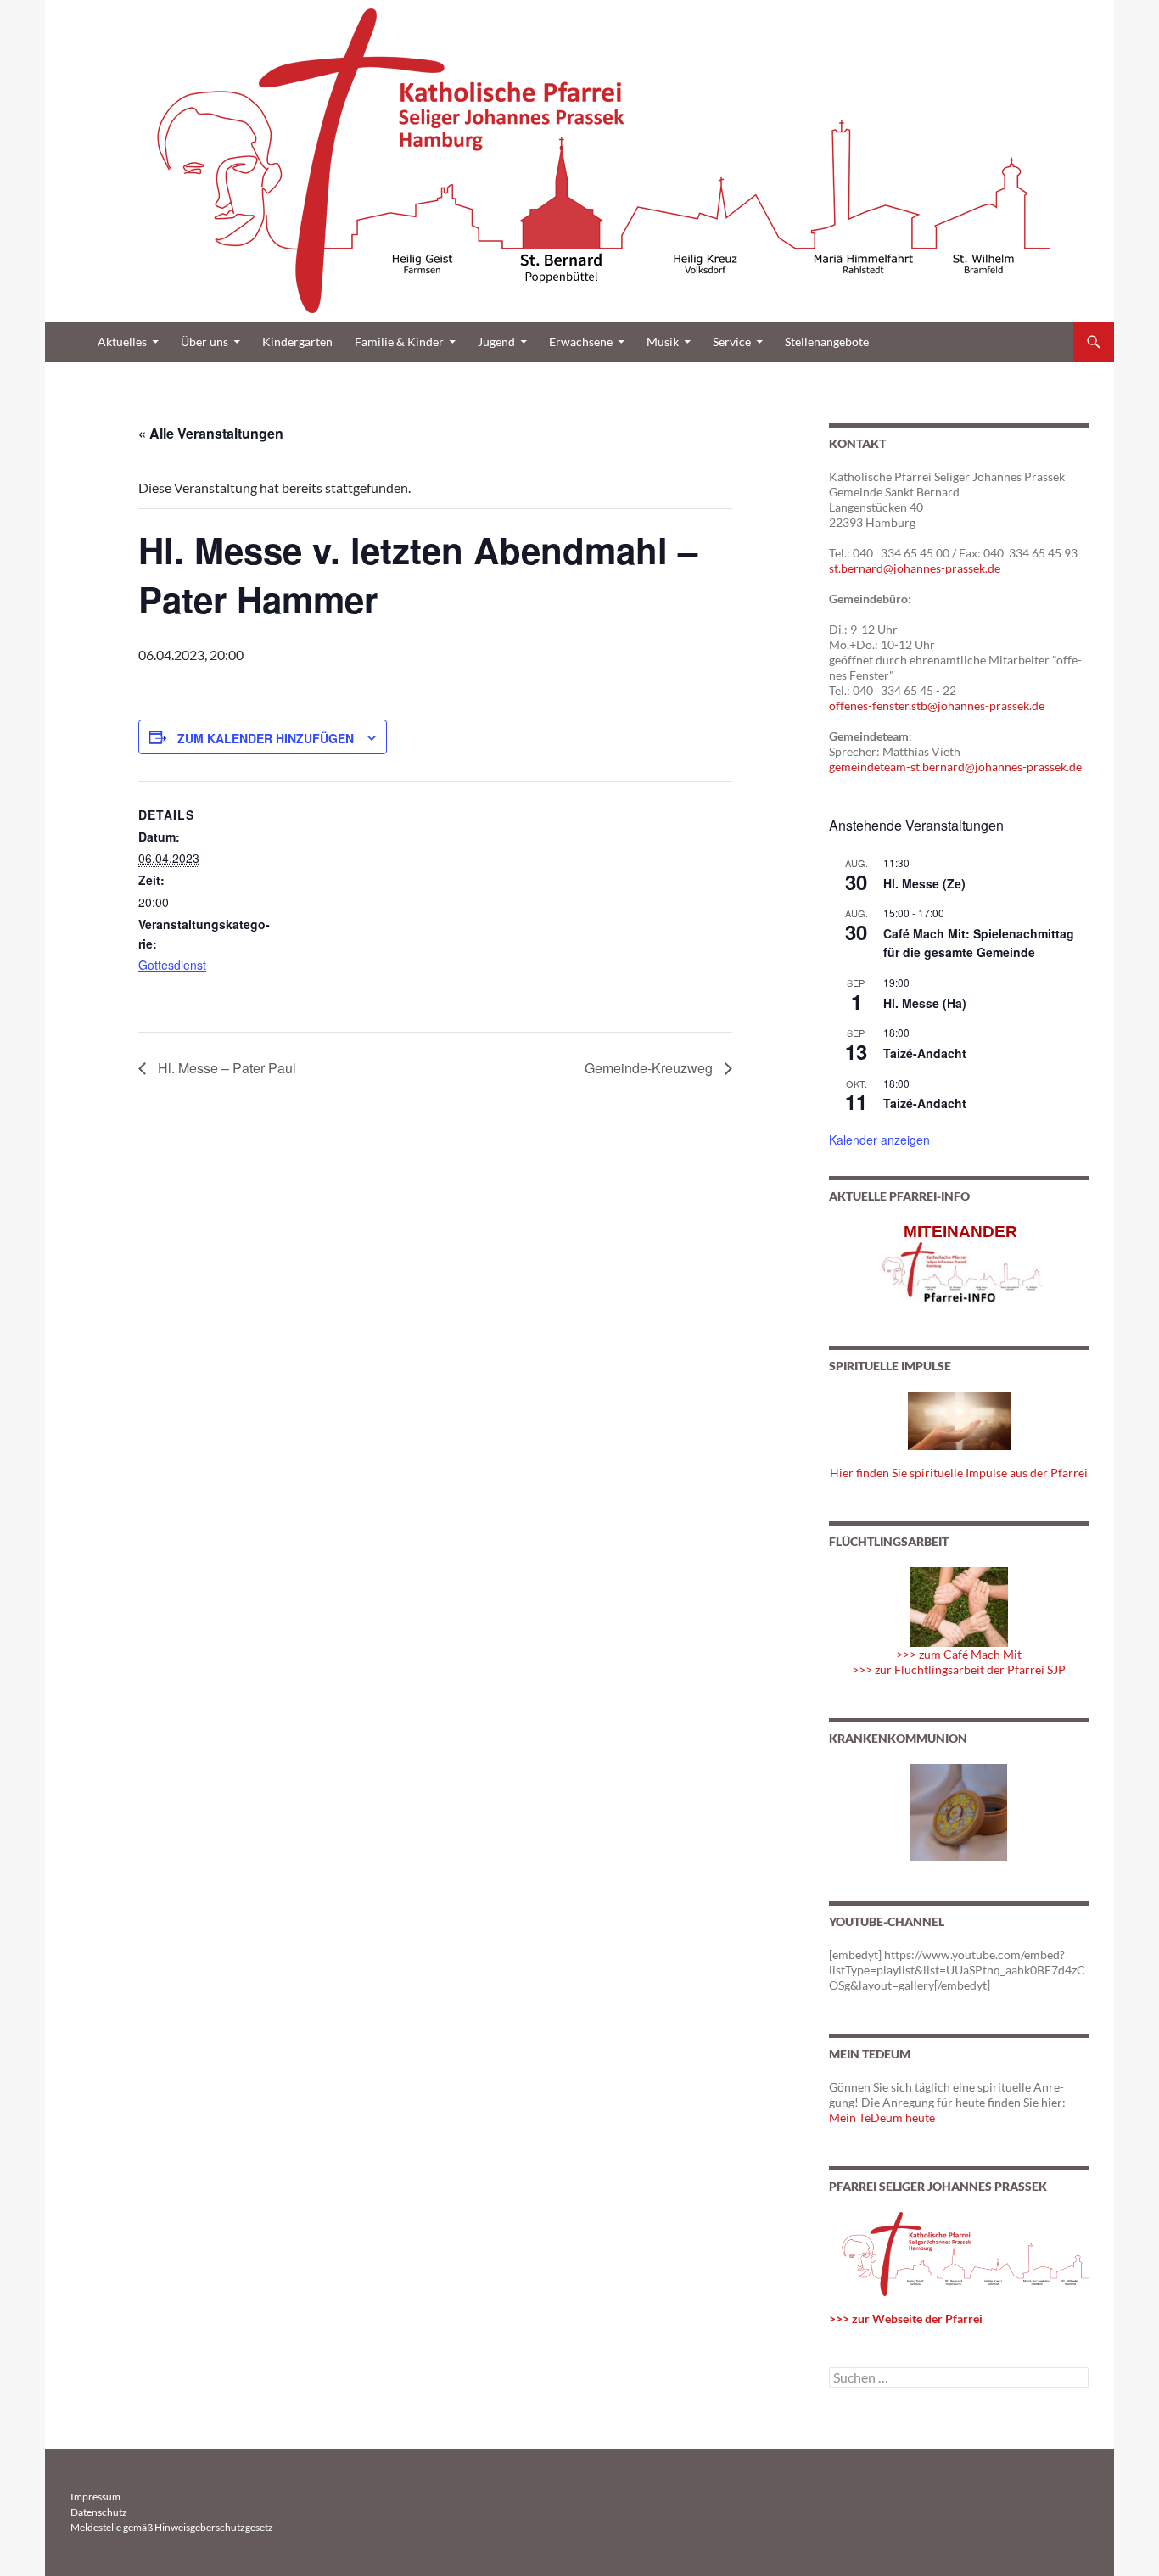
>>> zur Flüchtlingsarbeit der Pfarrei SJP (959, 1669)
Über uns (204, 342)
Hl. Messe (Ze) (924, 883)
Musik (663, 342)
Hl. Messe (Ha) (925, 1003)
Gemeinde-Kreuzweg (650, 1068)
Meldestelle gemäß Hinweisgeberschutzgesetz (172, 2527)
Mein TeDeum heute (882, 2117)
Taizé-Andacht (925, 1053)
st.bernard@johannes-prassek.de (915, 568)
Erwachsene (581, 342)
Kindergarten (297, 342)
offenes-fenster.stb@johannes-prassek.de (937, 706)
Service (732, 342)
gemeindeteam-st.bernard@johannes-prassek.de (955, 767)
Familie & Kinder (399, 342)
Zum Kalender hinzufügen (266, 738)
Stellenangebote (827, 342)
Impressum (95, 2497)
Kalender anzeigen (879, 1140)
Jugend (496, 342)
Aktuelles (122, 342)
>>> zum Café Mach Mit (959, 1654)
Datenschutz (99, 2512)
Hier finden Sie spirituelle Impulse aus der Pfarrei (959, 1473)
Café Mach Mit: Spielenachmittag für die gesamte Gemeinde (979, 943)
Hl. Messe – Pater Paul (225, 1068)
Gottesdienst (172, 965)
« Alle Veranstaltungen (211, 433)
